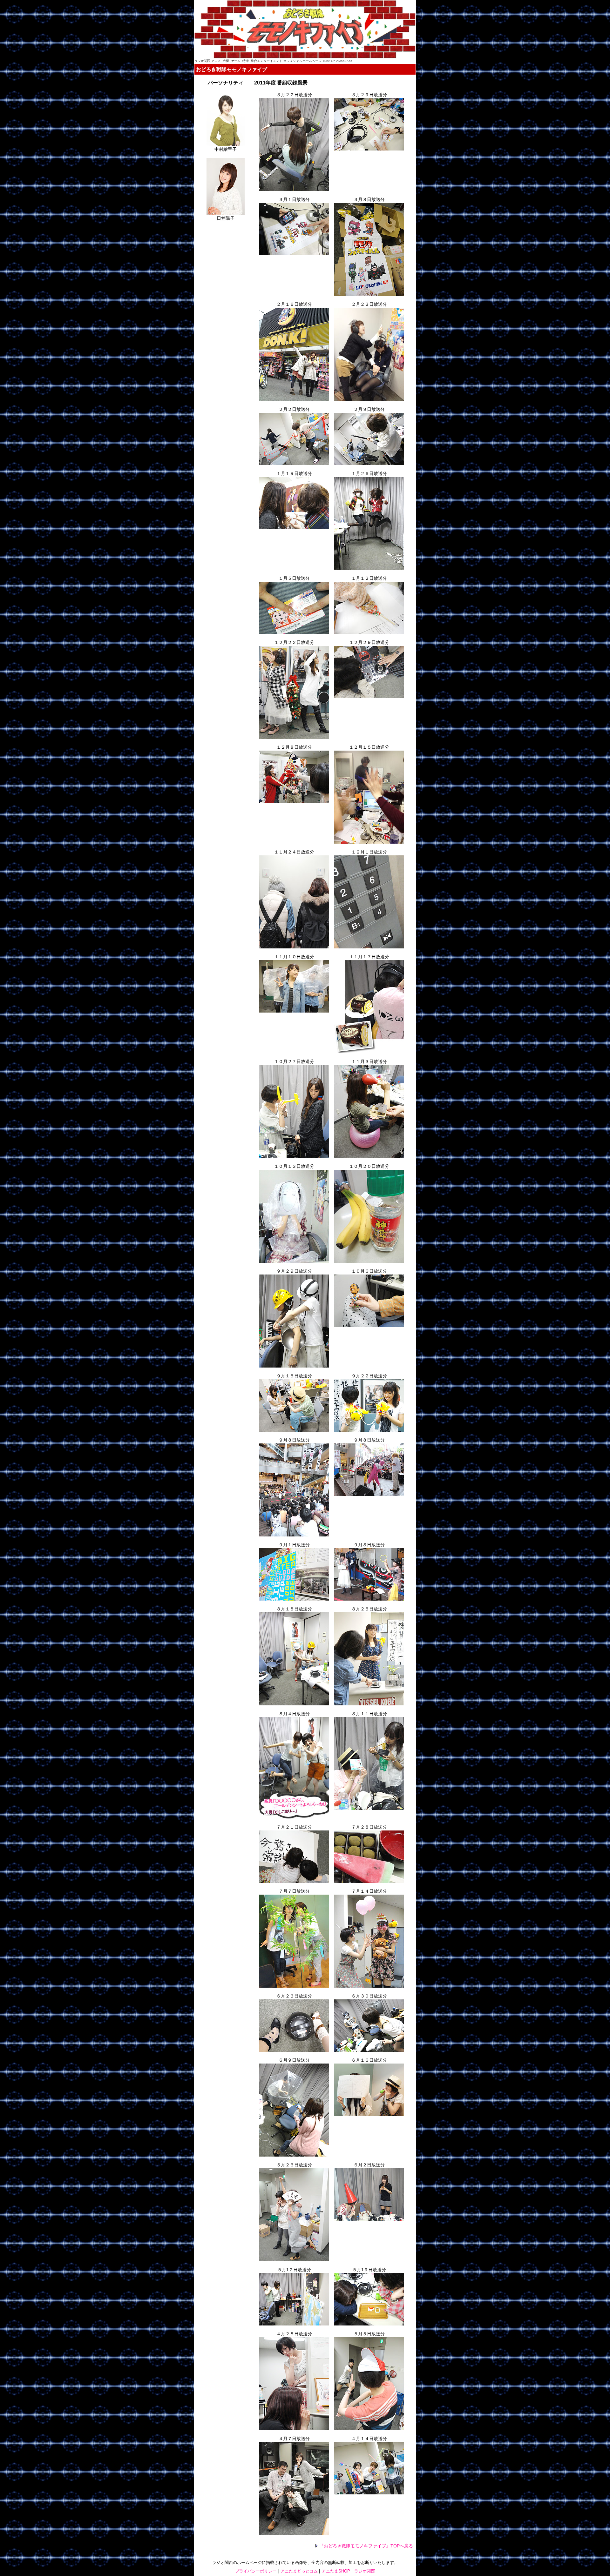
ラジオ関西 (365, 2571)
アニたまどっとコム (299, 2571)
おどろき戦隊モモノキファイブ (232, 69)
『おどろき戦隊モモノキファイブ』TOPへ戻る (366, 2546)
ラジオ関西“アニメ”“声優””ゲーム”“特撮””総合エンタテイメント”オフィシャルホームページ (258, 61)
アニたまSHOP (336, 2571)
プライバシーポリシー (256, 2571)
